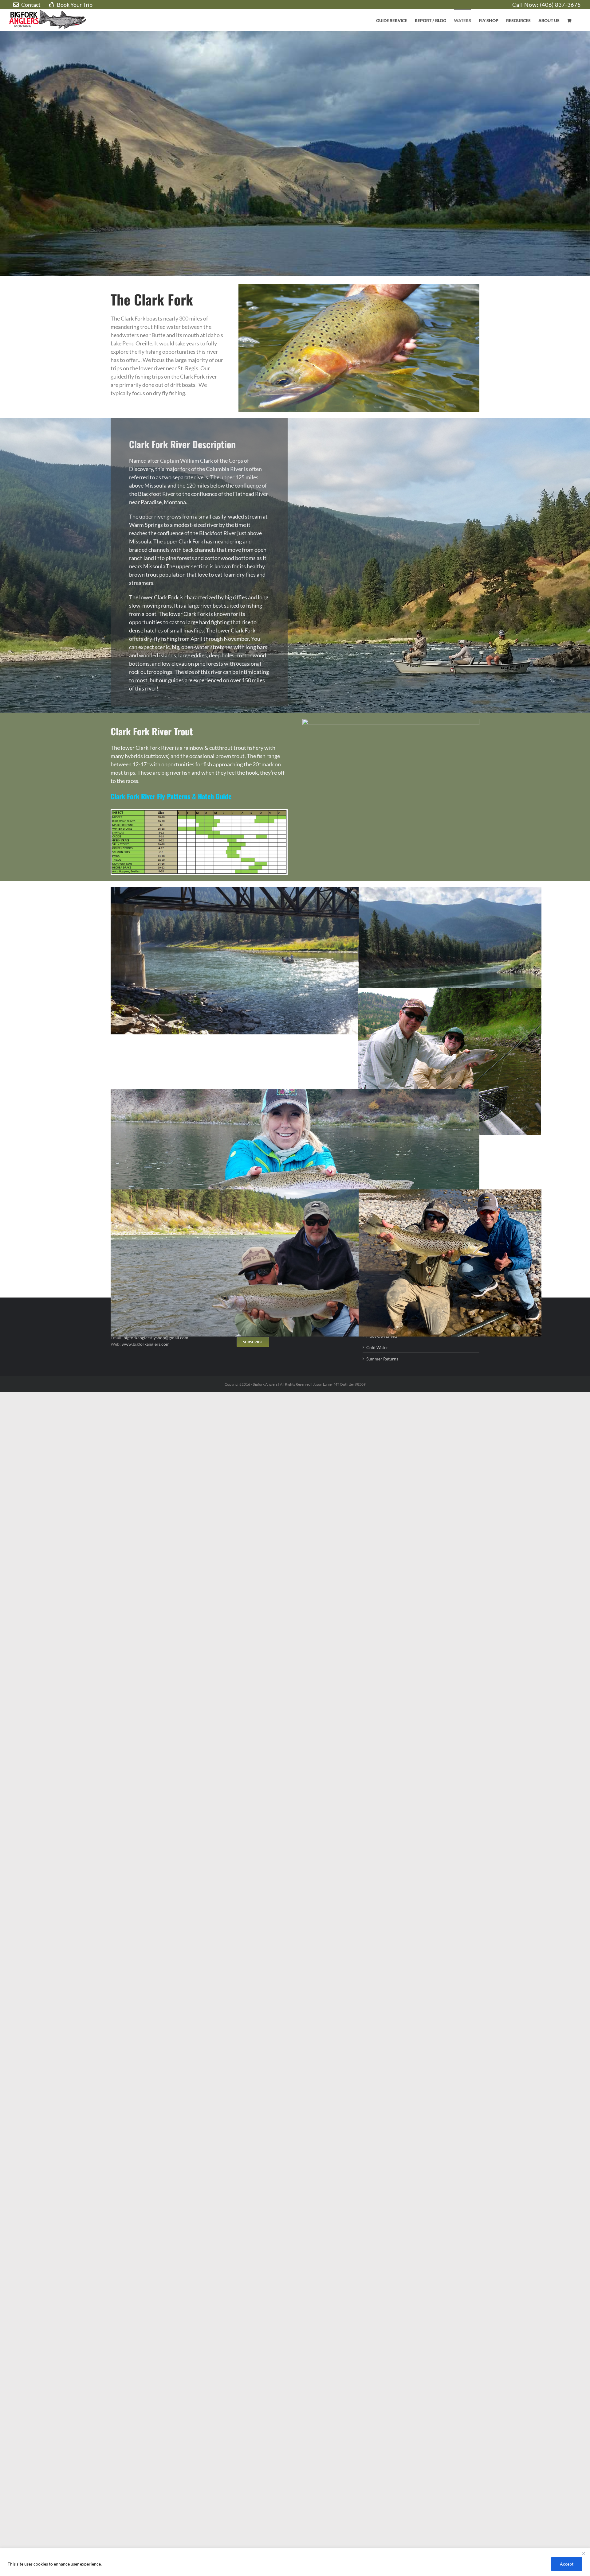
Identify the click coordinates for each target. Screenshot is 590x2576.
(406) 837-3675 (560, 5)
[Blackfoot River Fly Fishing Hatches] (199, 812)
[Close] (584, 2553)
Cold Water (377, 1347)
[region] (295, 2562)
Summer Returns (382, 1359)
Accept (567, 2564)
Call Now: (526, 5)
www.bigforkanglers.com (146, 1344)
